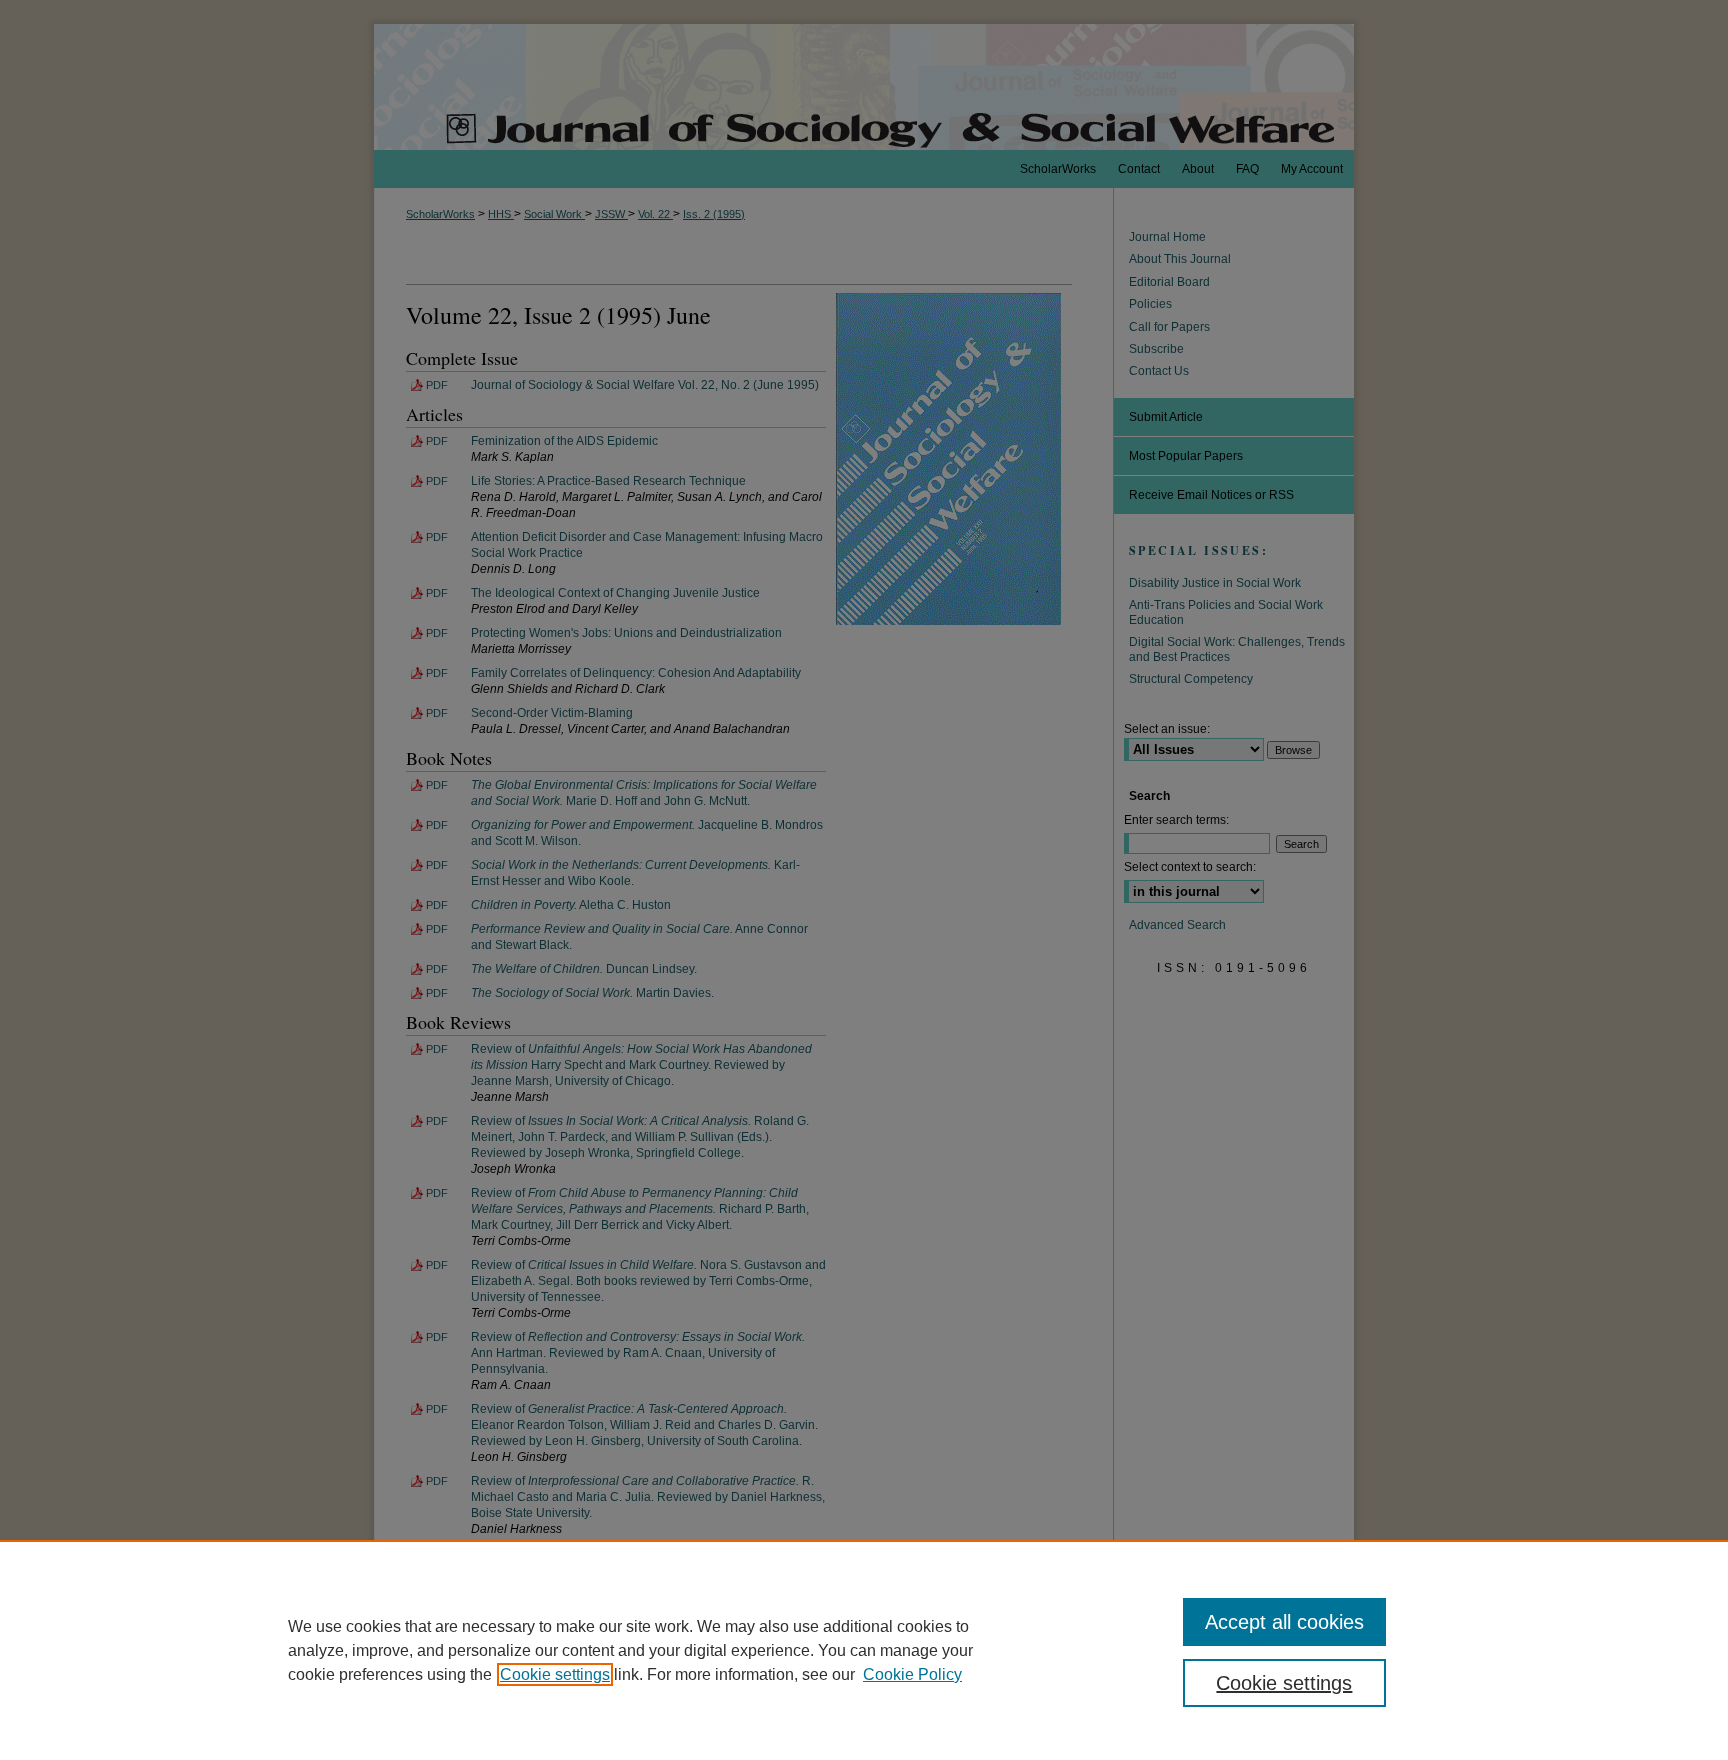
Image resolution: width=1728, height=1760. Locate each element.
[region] (864, 1650)
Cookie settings (555, 1674)
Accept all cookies (1284, 1622)
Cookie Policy (912, 1674)
